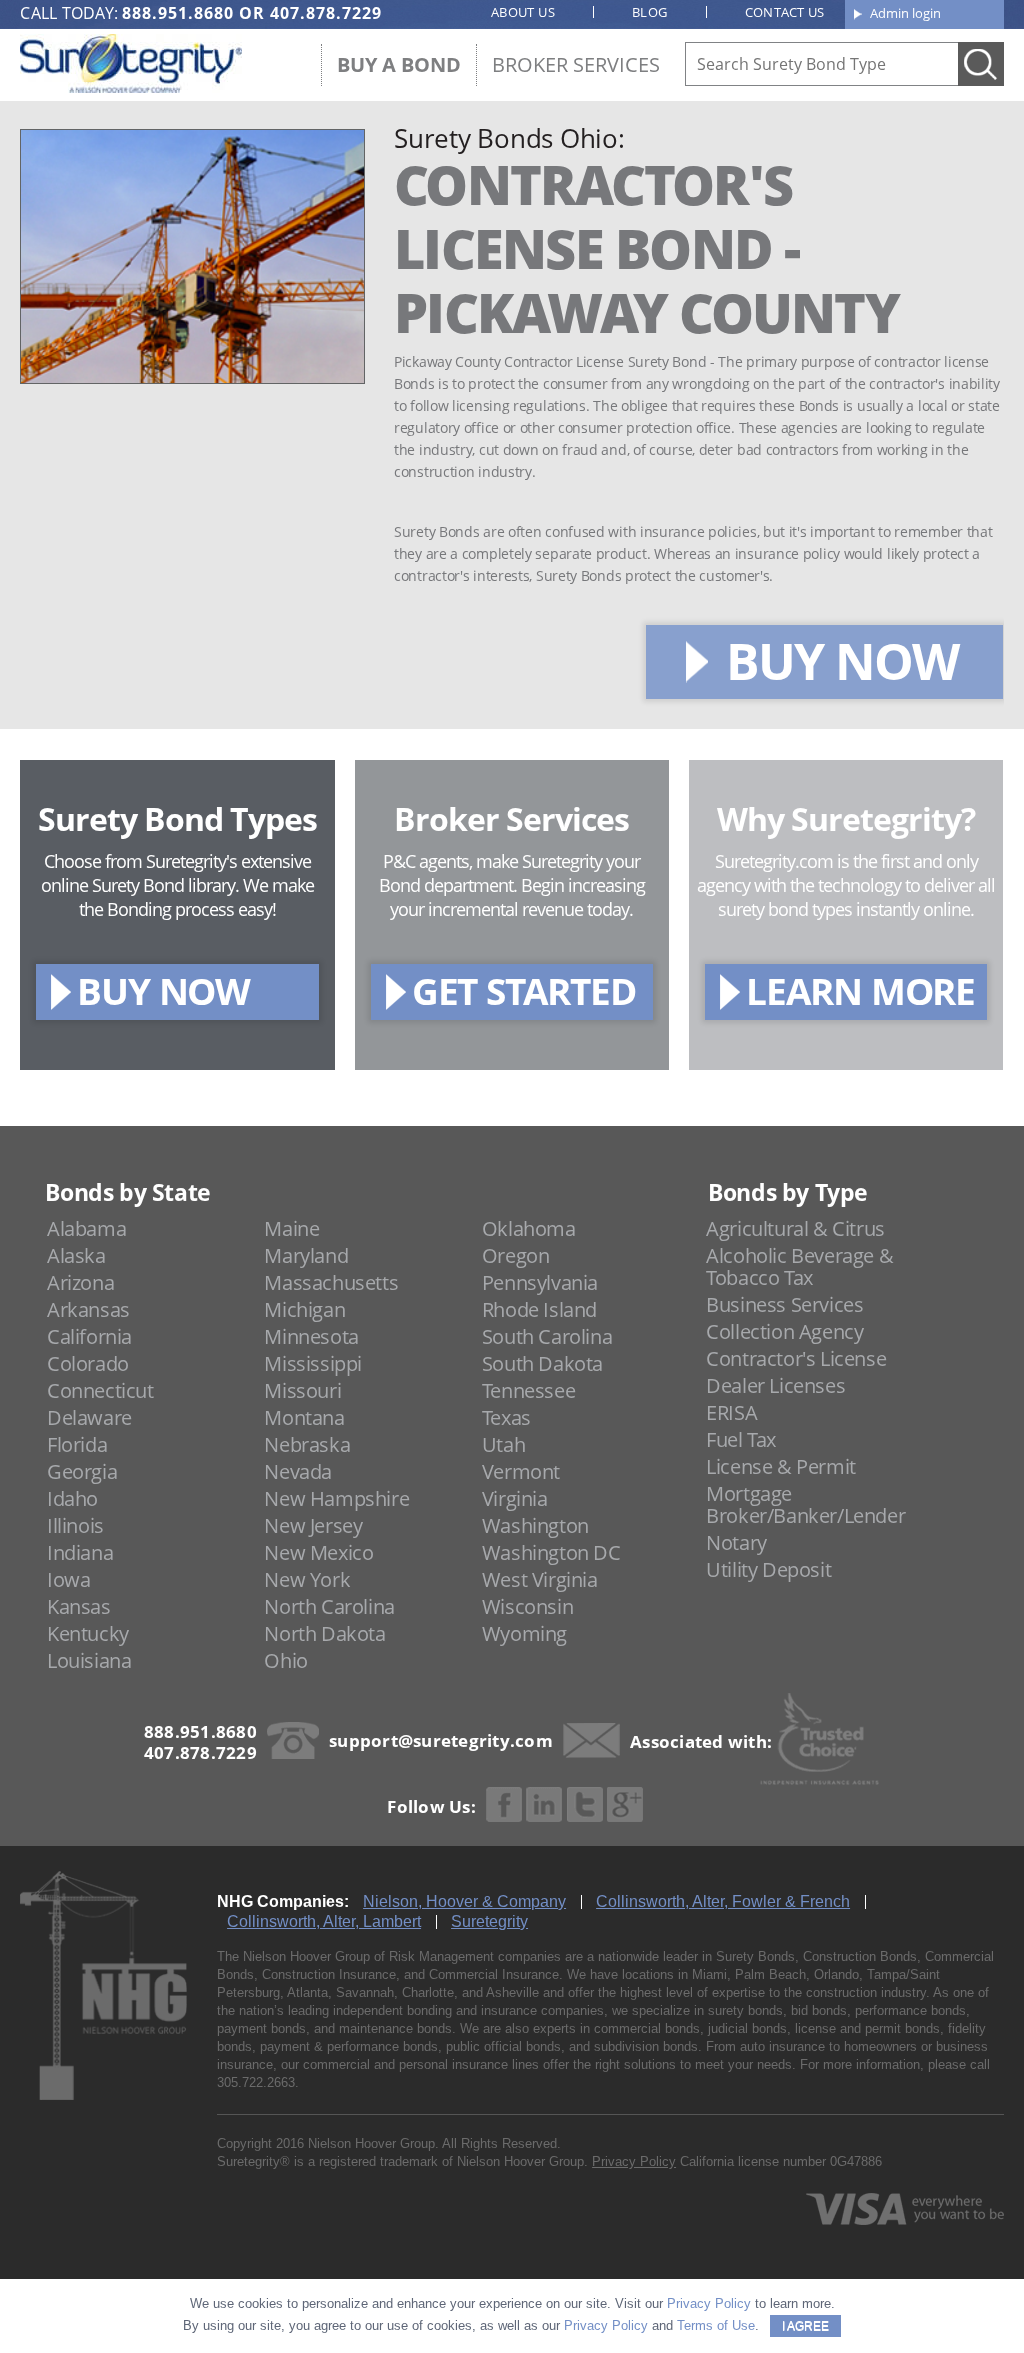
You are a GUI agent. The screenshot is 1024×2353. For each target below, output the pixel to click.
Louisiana (89, 1660)
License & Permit (781, 1466)
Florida (77, 1444)
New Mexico (318, 1552)
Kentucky (88, 1633)
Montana (304, 1417)
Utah (503, 1444)
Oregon (516, 1255)
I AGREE (805, 2326)
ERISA (731, 1412)
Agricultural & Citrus (795, 1228)
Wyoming (524, 1633)
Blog (650, 12)
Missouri (302, 1390)
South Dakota (542, 1363)
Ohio (285, 1660)
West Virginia (540, 1579)
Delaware (89, 1417)
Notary (736, 1542)
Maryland (306, 1255)
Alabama (86, 1228)
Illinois (75, 1525)
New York (307, 1579)
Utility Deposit (768, 1569)
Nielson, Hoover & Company (464, 1901)
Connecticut (100, 1390)
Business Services (784, 1304)
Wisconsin (527, 1606)
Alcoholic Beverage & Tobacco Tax (799, 1266)
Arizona (80, 1282)
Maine (291, 1228)
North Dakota (324, 1633)
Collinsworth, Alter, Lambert (324, 1921)
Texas (506, 1417)
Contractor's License (796, 1358)
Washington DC (551, 1552)
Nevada (298, 1471)
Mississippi (313, 1363)
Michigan (304, 1309)
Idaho (72, 1498)
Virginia (515, 1498)
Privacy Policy (634, 2161)
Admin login (905, 13)
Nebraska (307, 1444)
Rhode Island (539, 1309)
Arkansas (88, 1309)
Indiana (80, 1552)
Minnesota (311, 1336)
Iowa (68, 1579)
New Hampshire (336, 1498)
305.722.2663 (256, 2082)
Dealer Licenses (775, 1385)
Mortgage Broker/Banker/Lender (805, 1504)
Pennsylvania (540, 1282)
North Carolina (329, 1606)
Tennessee (528, 1390)
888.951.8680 (178, 13)
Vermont (521, 1471)
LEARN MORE (860, 990)
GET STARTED (524, 990)
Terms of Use (716, 2325)
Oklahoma (529, 1228)
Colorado (88, 1363)
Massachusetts (331, 1282)
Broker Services (576, 64)
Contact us (785, 12)
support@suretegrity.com (441, 1740)
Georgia (82, 1471)
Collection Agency (784, 1331)
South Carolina (547, 1336)
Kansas (79, 1606)
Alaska (76, 1255)
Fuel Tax (741, 1439)
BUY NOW (842, 661)
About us (523, 12)
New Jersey (313, 1525)
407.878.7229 (326, 13)
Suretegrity (489, 1921)
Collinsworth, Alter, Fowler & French (723, 1901)
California (89, 1336)
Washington (535, 1525)
